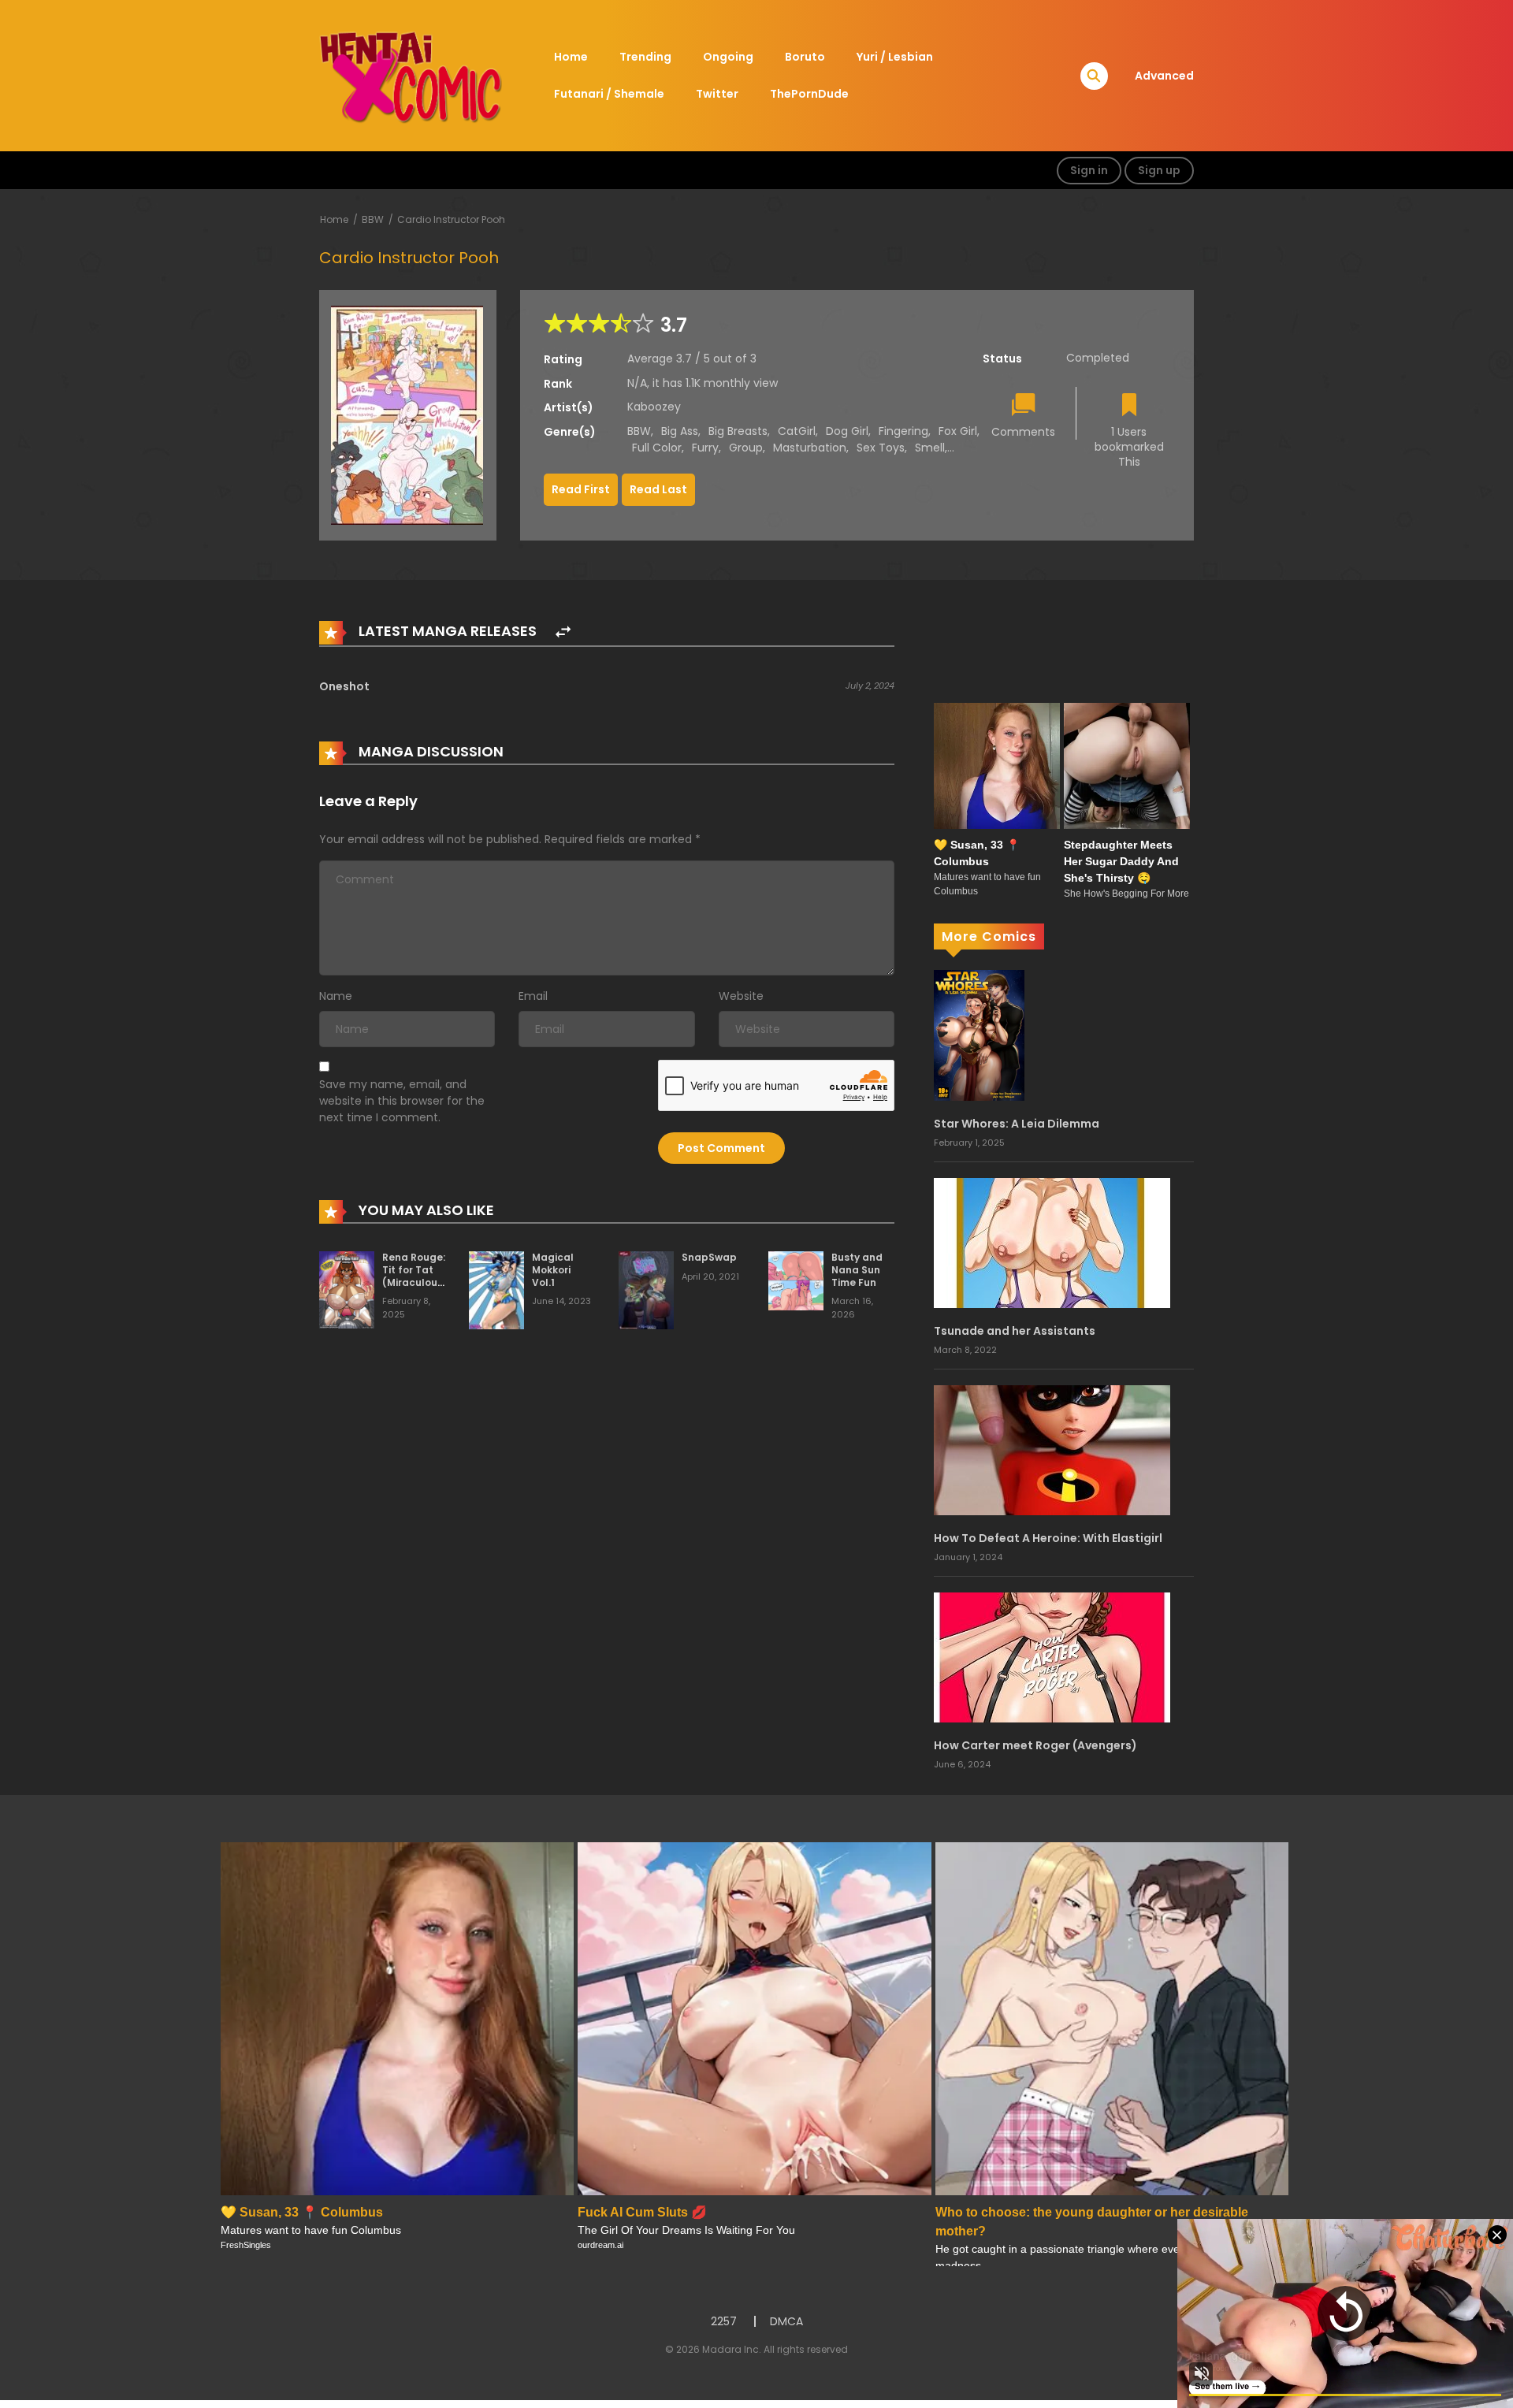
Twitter (717, 94)
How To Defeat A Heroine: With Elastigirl (1048, 1538)
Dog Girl (847, 431)
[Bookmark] (1129, 406)
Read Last (658, 489)
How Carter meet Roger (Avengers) (1035, 1745)
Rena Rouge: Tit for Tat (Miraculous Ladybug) (414, 1276)
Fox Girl (958, 431)
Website (741, 996)
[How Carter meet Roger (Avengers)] (1052, 1656)
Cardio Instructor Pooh (451, 219)
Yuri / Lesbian (895, 57)
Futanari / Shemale (609, 94)
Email (533, 996)
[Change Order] (563, 632)
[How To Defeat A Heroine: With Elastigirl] (1052, 1449)
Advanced (1164, 76)
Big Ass (680, 431)
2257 (724, 2321)
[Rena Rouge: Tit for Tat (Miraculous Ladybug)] (347, 1289)
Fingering (903, 431)
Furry (705, 448)
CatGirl (797, 431)
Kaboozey (654, 407)
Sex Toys (881, 448)
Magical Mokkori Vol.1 (553, 1269)
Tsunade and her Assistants (1015, 1331)
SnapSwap (709, 1257)
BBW (373, 219)
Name (336, 996)
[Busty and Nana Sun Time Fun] (796, 1280)
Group (746, 448)
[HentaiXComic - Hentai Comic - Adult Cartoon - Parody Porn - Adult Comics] (411, 75)
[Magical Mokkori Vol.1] (496, 1290)
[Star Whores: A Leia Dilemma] (979, 1035)
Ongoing (728, 57)
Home (571, 57)
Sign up (1159, 170)
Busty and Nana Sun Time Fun (857, 1269)
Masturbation (810, 448)
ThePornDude (809, 94)
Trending (645, 57)
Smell (930, 448)
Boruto (805, 57)
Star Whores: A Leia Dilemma (1017, 1124)
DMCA (786, 2321)
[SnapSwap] (646, 1290)
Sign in (1089, 170)
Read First (581, 489)
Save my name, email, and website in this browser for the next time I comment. (402, 1101)
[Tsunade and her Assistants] (1052, 1242)
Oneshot (344, 686)
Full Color (657, 448)
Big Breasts (738, 431)
